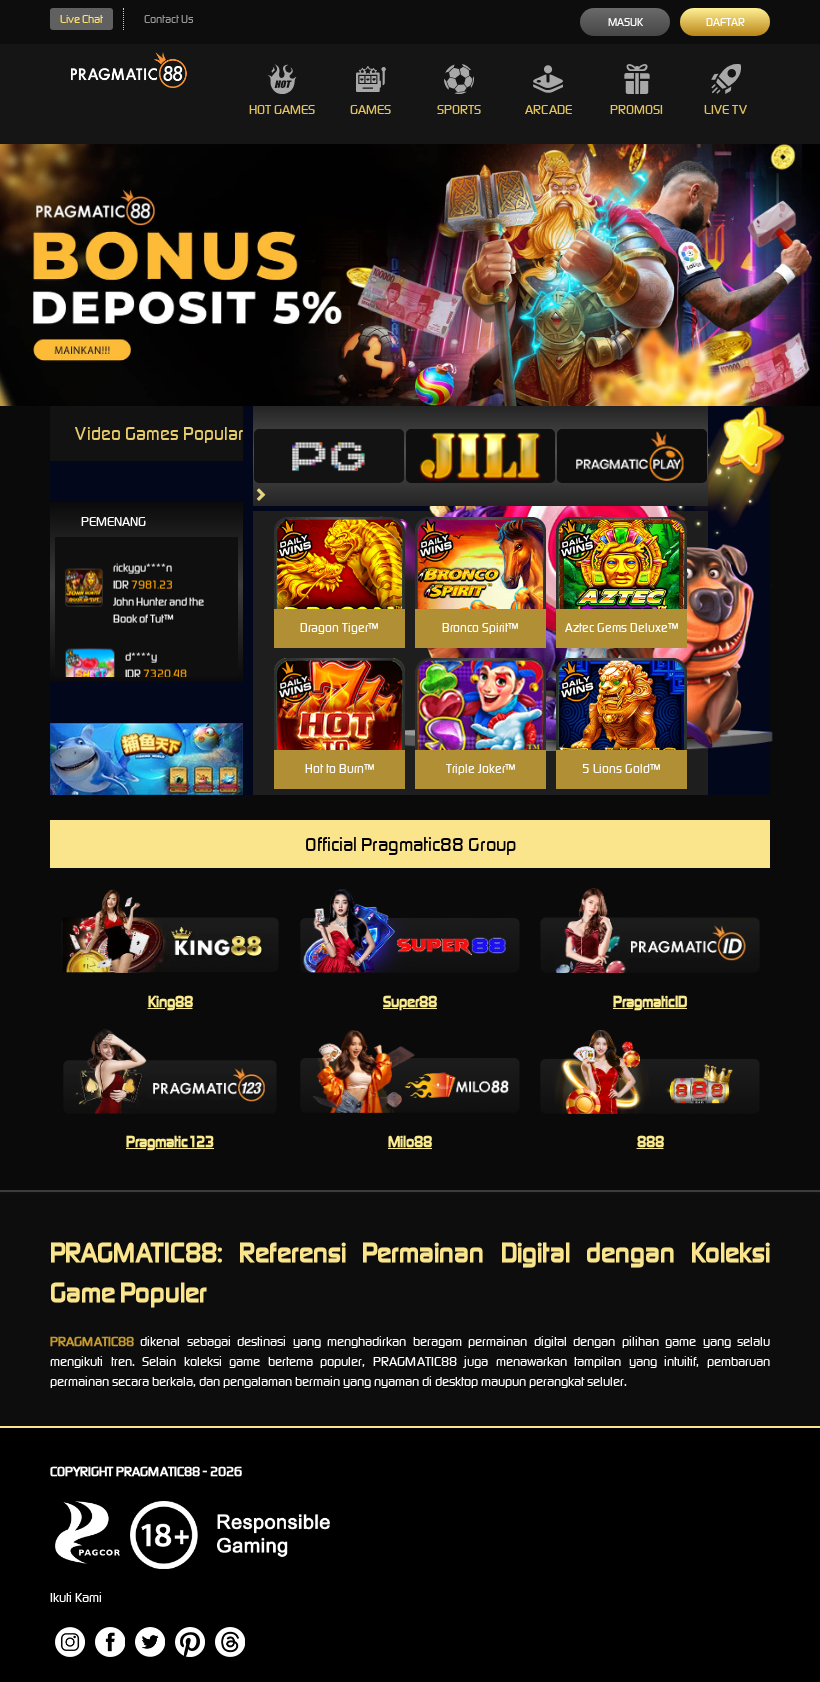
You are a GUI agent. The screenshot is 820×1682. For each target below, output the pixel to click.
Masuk (625, 22)
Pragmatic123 (170, 1141)
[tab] (329, 456)
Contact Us (168, 19)
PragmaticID (650, 1001)
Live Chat (81, 19)
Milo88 (410, 1141)
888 (650, 1141)
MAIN (339, 584)
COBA (339, 539)
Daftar (725, 22)
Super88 (410, 1001)
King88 (170, 1001)
